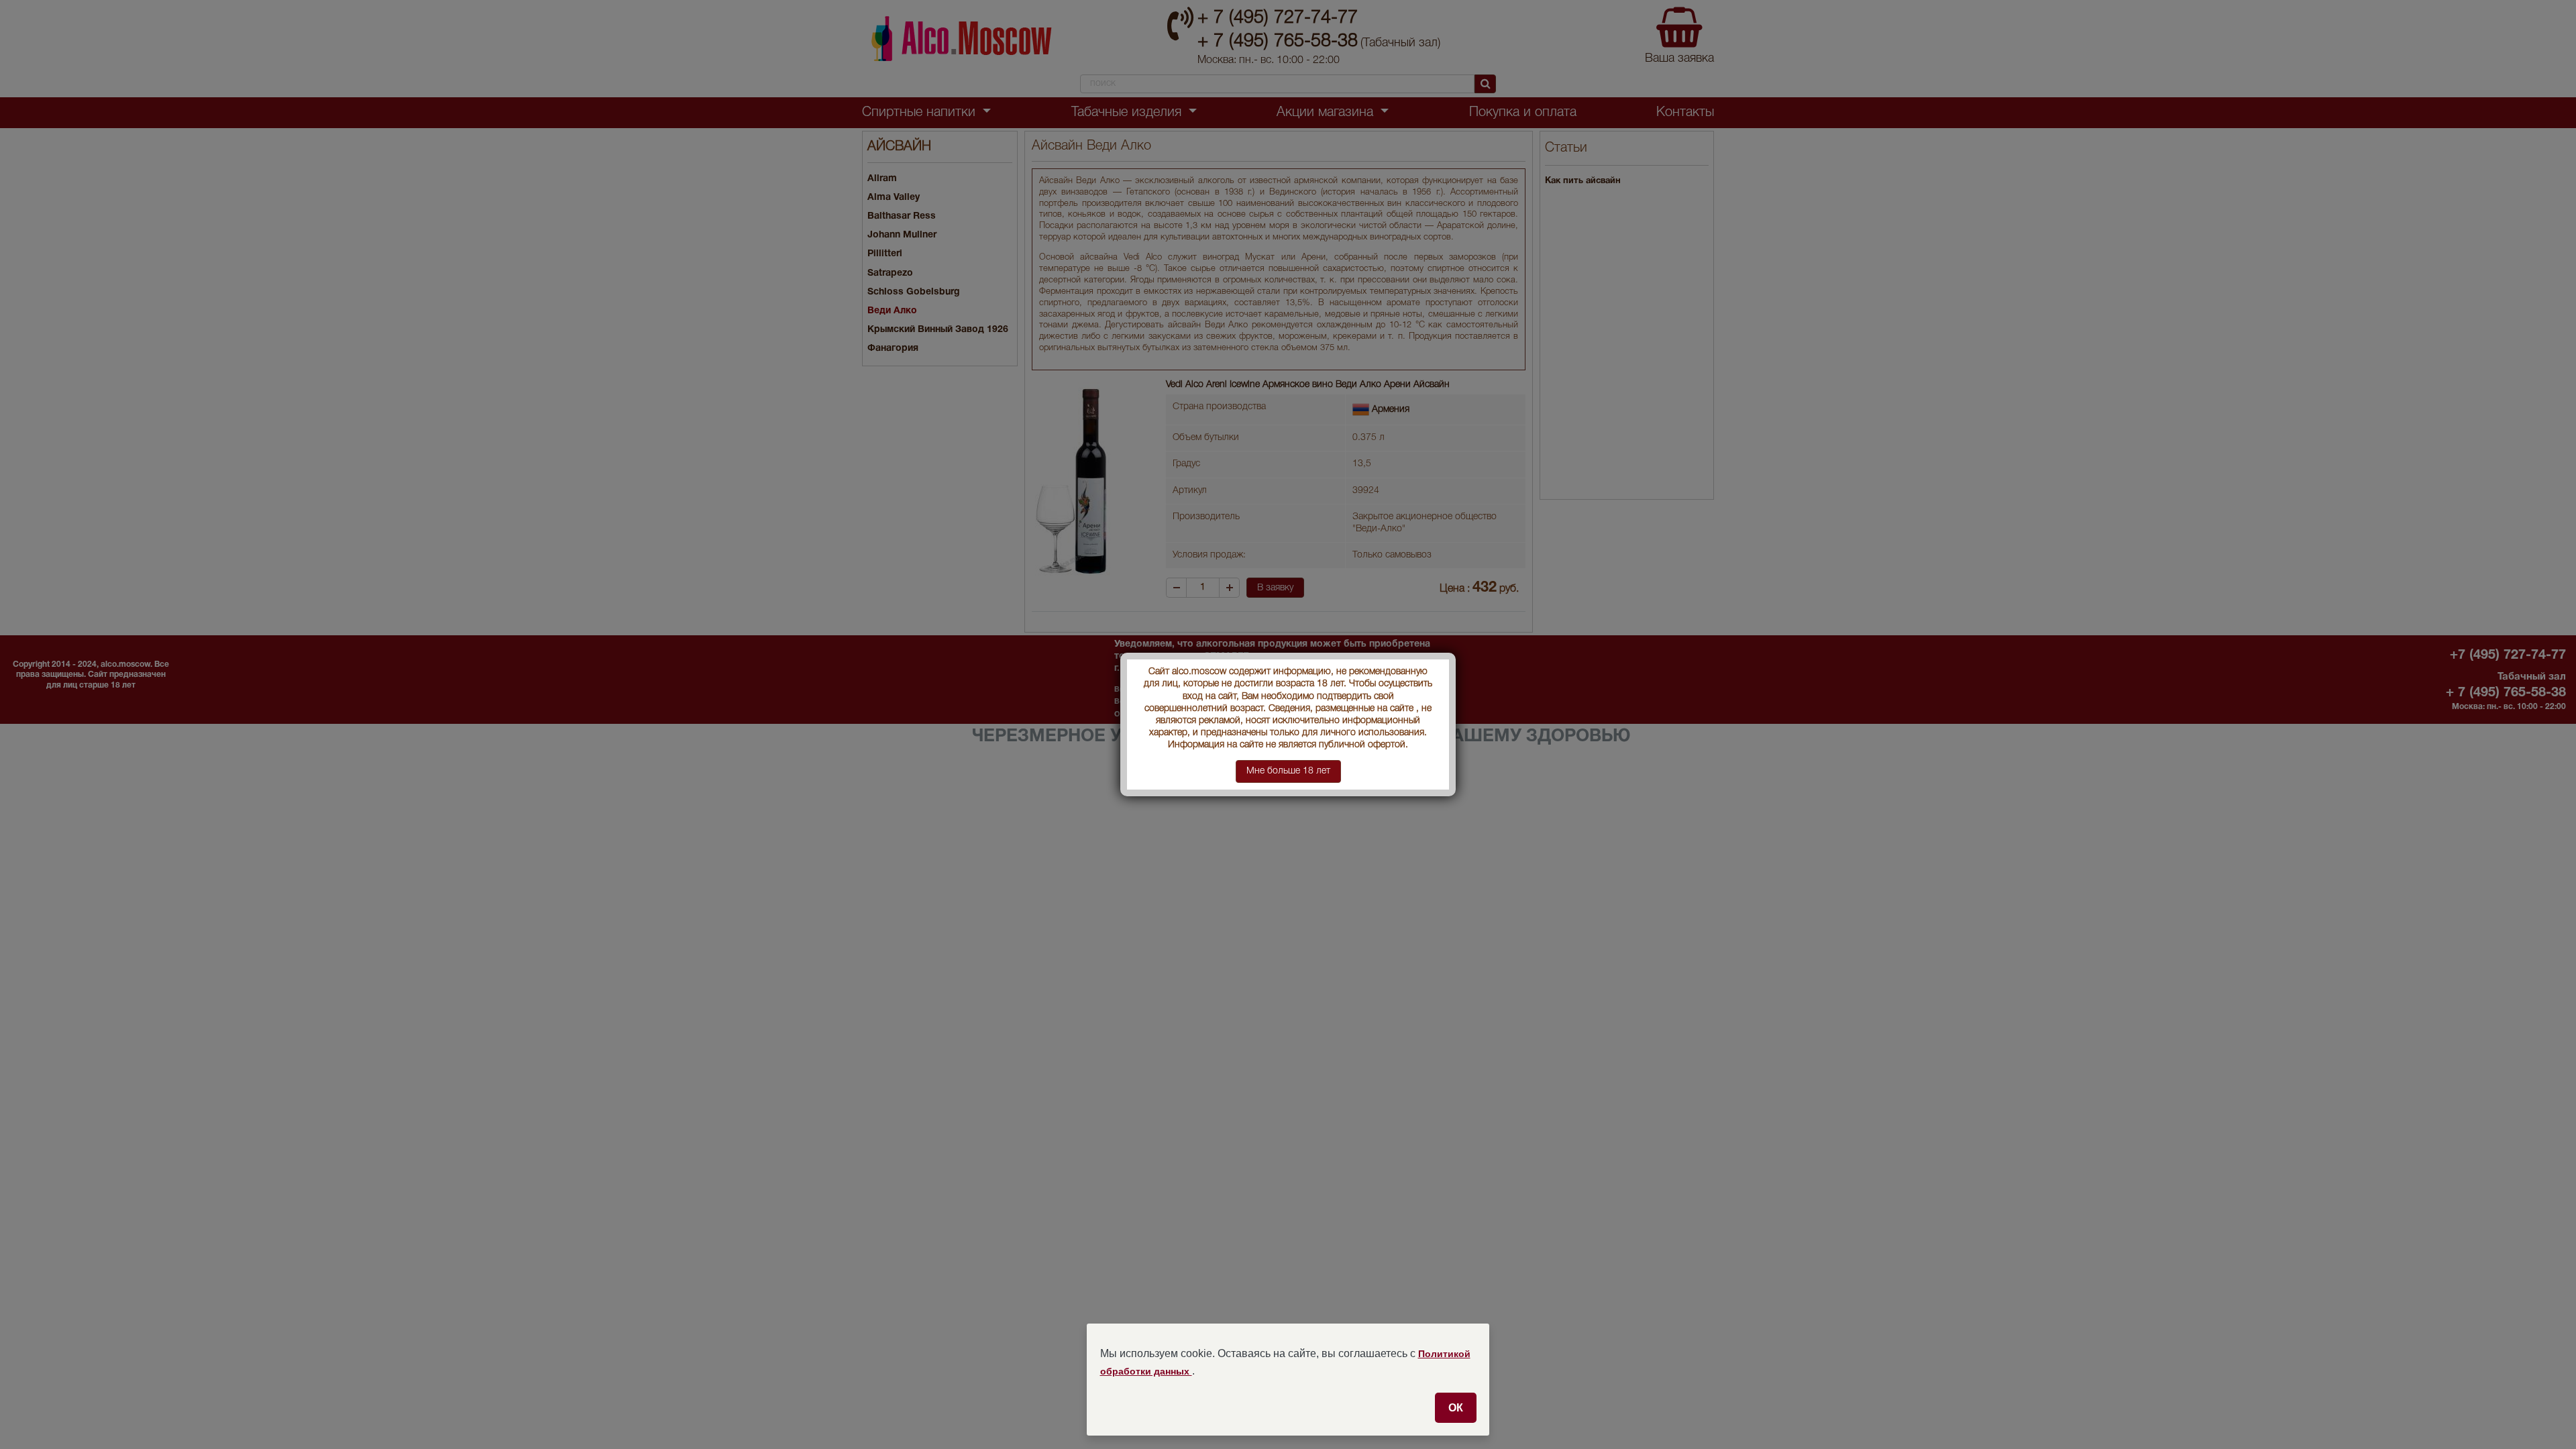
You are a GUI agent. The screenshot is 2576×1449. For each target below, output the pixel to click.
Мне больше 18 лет (1288, 771)
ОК (1456, 1407)
